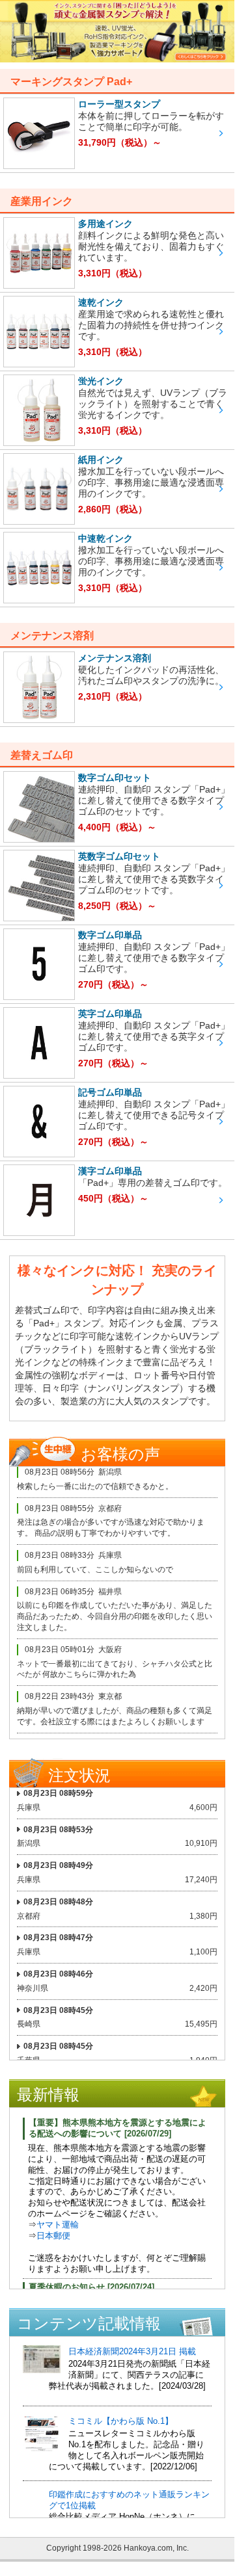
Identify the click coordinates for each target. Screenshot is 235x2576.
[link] (117, 133)
